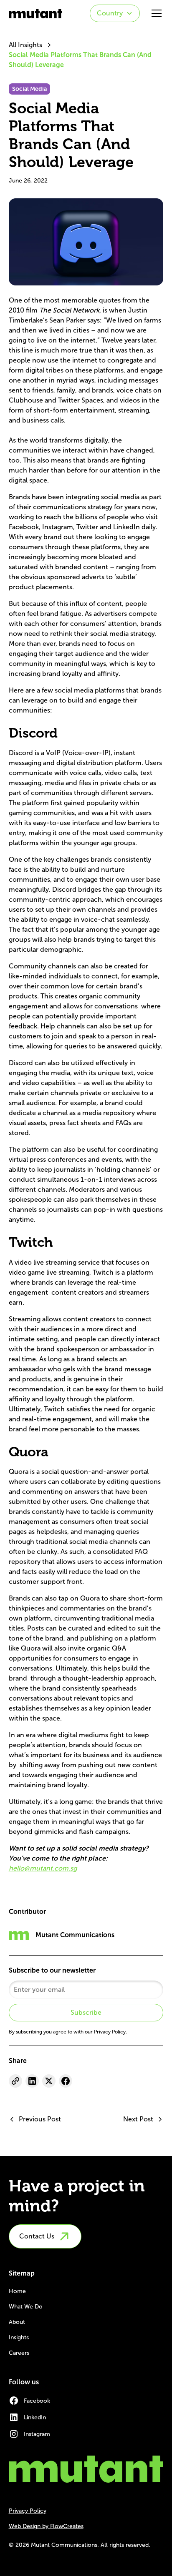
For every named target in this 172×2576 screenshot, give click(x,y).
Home (17, 2291)
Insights (19, 2337)
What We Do (26, 2307)
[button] (115, 13)
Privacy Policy (28, 2511)
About (17, 2322)
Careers (19, 2353)
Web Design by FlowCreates (46, 2526)
